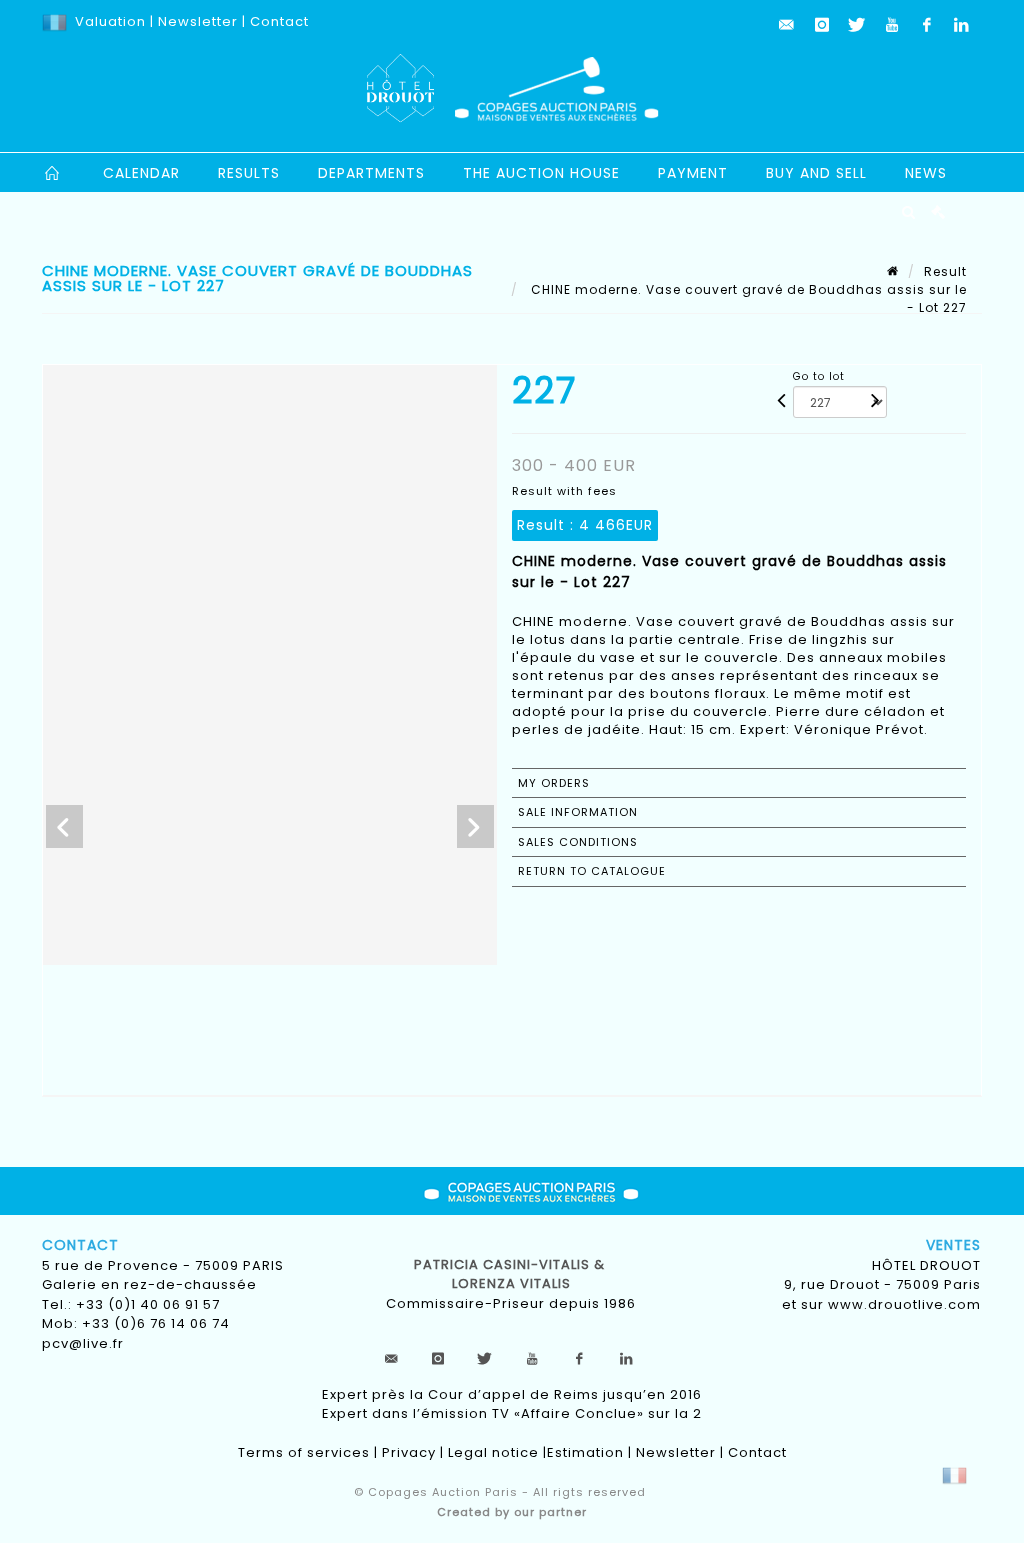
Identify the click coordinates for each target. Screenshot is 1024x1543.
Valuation (110, 21)
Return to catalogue (592, 871)
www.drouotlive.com (904, 1304)
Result (945, 271)
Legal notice (493, 1452)
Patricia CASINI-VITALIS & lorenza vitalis (511, 1274)
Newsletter (196, 21)
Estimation (585, 1452)
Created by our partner (512, 1512)
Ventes (953, 1245)
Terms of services (304, 1452)
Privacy (409, 1452)
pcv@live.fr (83, 1343)
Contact (279, 21)
